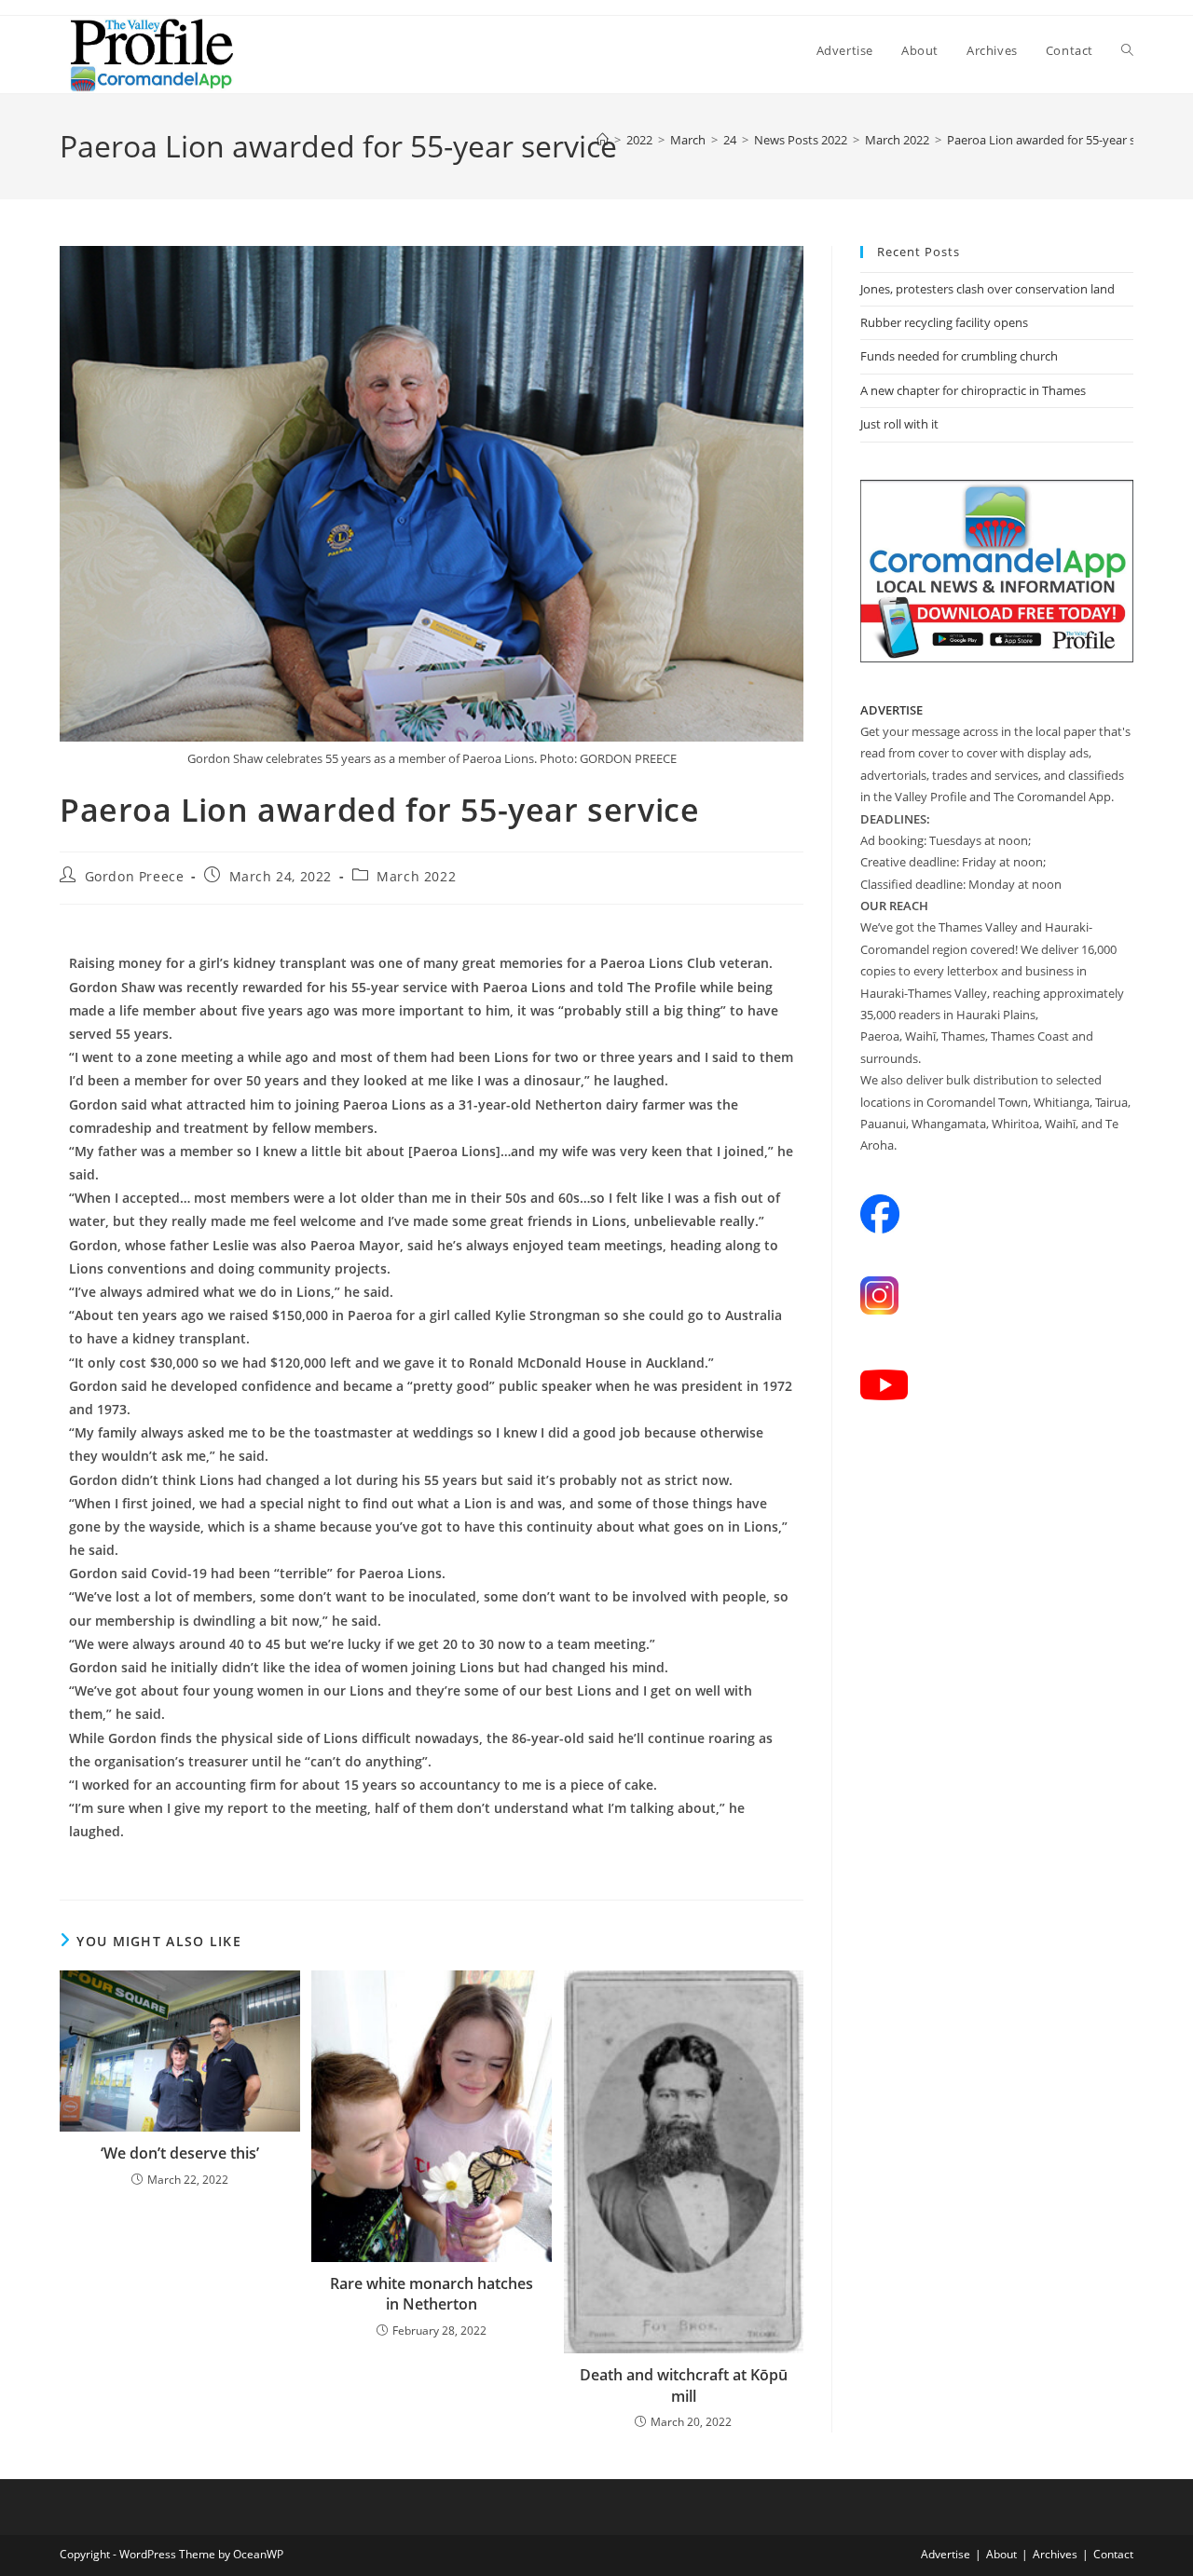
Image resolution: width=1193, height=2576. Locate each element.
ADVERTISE (891, 710)
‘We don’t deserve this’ (180, 2153)
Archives (1055, 2554)
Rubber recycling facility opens (944, 322)
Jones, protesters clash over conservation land (987, 289)
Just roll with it (899, 424)
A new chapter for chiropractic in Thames (973, 390)
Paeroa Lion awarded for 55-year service (1057, 140)
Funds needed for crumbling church (959, 356)
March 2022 (416, 876)
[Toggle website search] (1127, 50)
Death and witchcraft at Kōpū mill (684, 2385)
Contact (1113, 2554)
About (1001, 2554)
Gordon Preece (135, 876)
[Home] (603, 140)
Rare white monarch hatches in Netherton (432, 2294)
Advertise (946, 2554)
